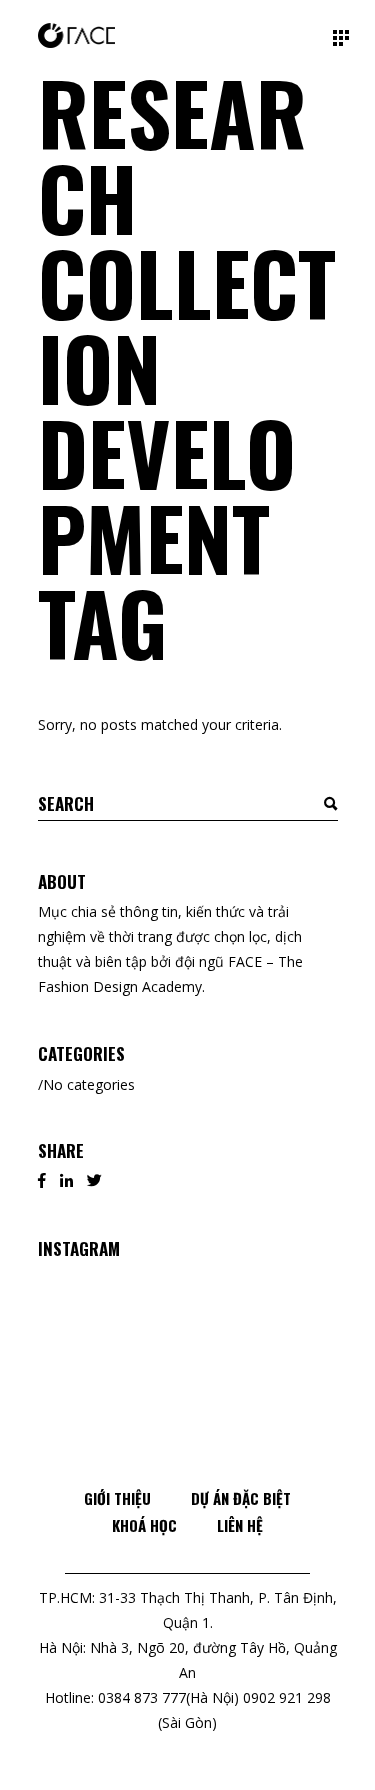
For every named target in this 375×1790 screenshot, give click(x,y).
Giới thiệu (117, 1498)
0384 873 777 (142, 1697)
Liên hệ (240, 1525)
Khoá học (144, 1525)
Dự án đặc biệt (241, 1498)
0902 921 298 (287, 1697)
